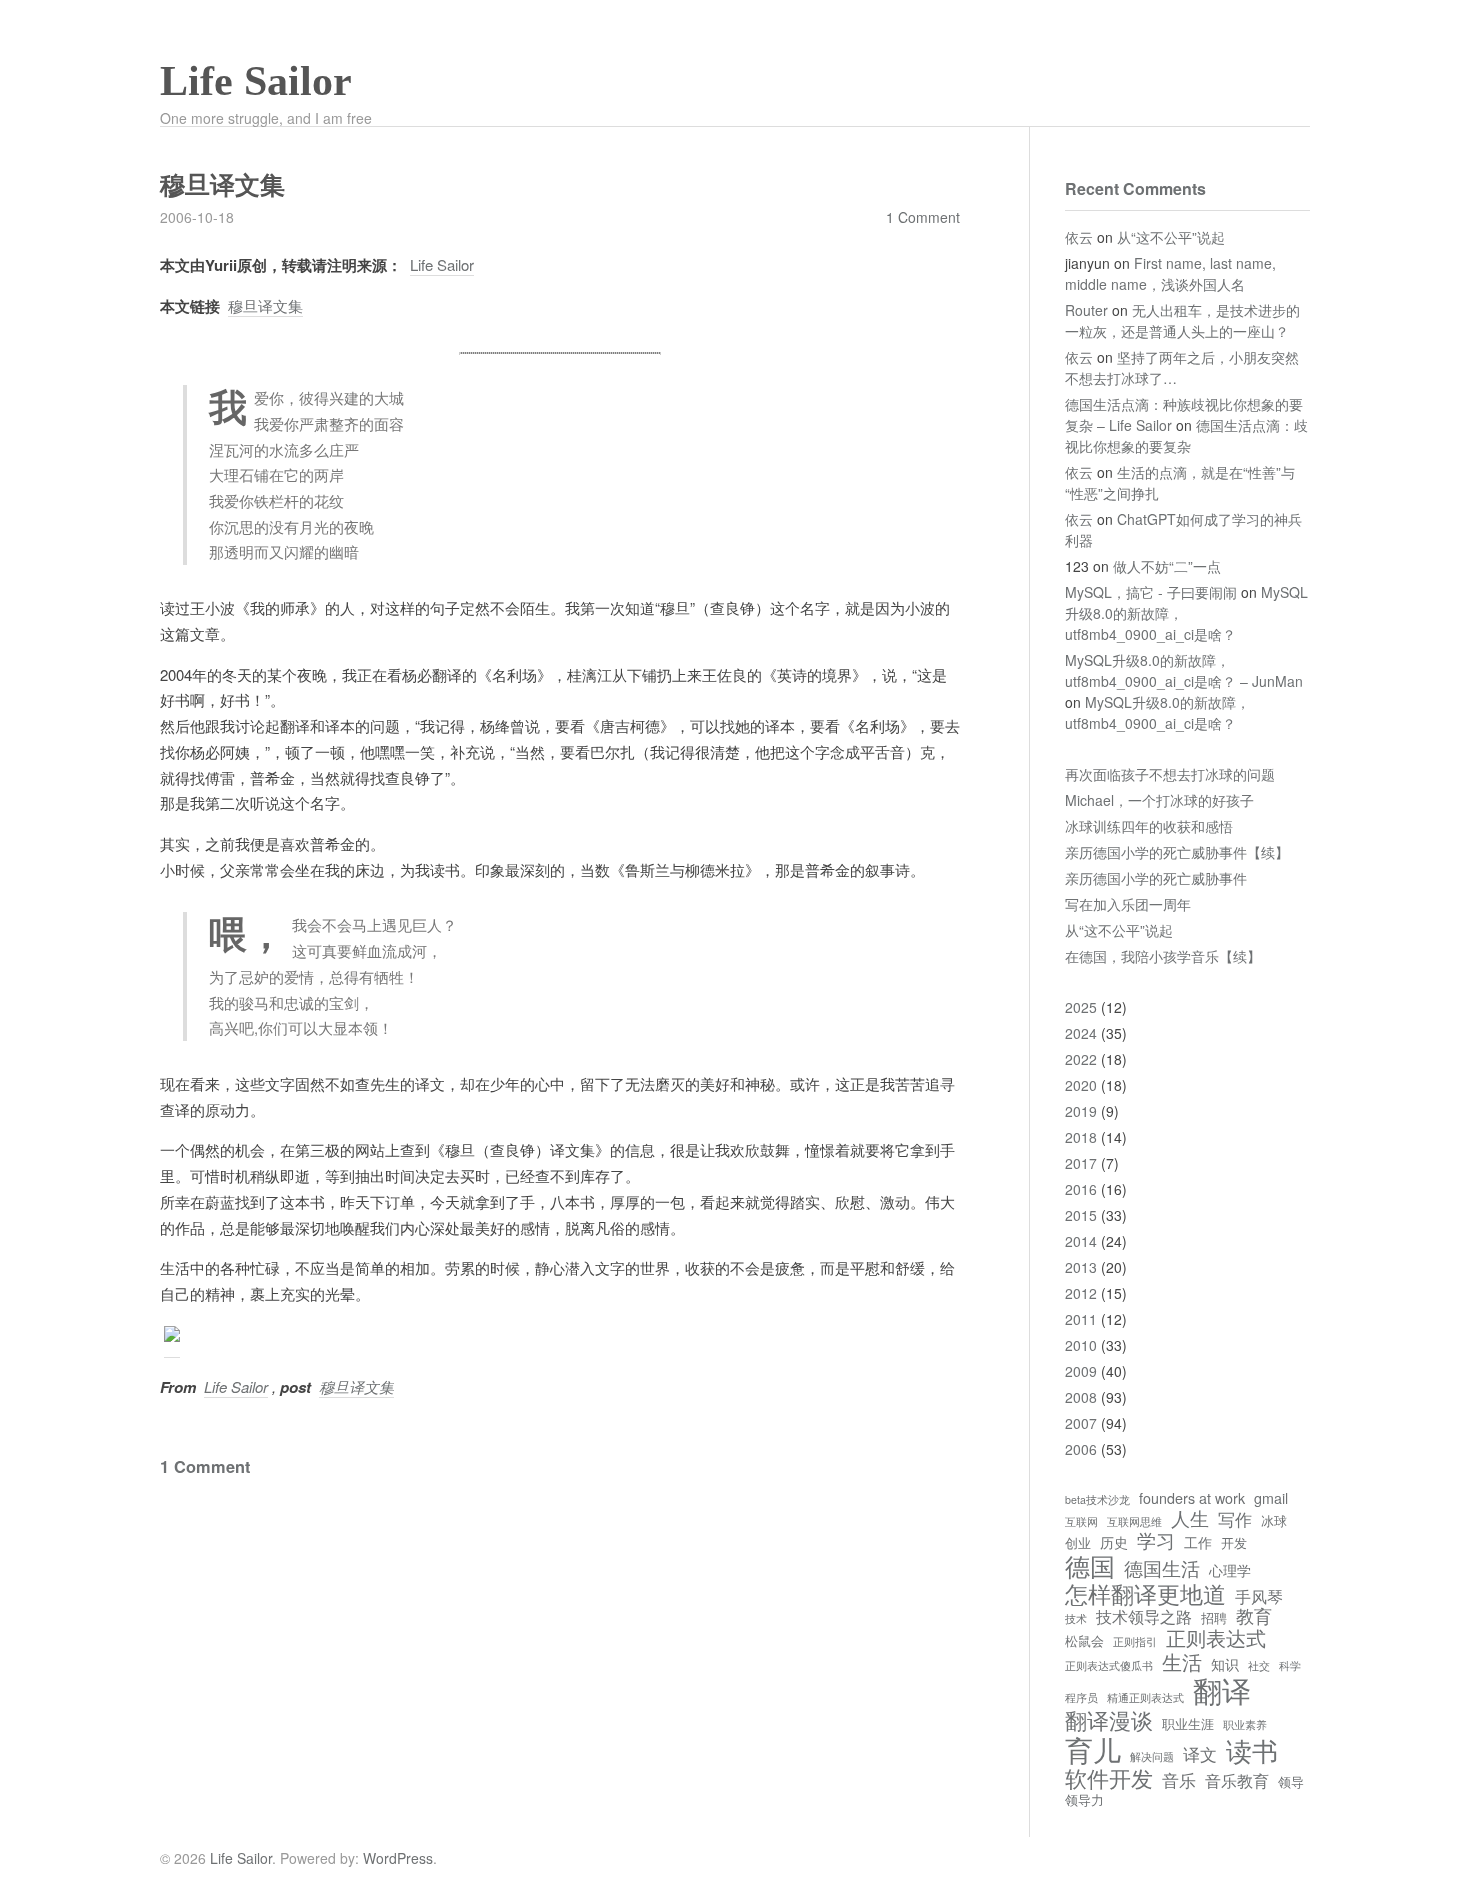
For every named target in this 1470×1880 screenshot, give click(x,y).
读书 (1252, 1750)
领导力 (1084, 1800)
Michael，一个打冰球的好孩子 (1159, 800)
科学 (1290, 1666)
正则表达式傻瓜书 (1109, 1666)
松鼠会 (1084, 1641)
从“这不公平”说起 (1171, 237)
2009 (1081, 1371)
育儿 (1093, 1749)
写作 (1235, 1519)
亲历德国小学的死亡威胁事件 (1156, 878)
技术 (1076, 1619)
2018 (1081, 1137)
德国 (1090, 1565)
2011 (1081, 1319)
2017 (1081, 1163)
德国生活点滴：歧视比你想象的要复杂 (1186, 435)
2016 (1081, 1189)
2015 (1081, 1215)
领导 (1291, 1782)
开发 (1234, 1543)
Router (1086, 310)
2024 (1081, 1033)
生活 (1182, 1661)
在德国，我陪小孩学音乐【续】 (1163, 956)
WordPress (398, 1858)
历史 (1114, 1542)
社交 (1259, 1666)
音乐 (1179, 1780)
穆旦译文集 (265, 305)
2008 (1081, 1397)
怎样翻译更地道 (1145, 1593)
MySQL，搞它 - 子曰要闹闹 (1151, 592)
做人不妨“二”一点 (1167, 566)
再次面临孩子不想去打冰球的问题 (1170, 774)
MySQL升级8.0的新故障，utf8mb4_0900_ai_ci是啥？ (1157, 712)
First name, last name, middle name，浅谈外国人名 (1170, 273)
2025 (1081, 1007)
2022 (1081, 1059)
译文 (1200, 1754)
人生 (1190, 1518)
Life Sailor (256, 81)
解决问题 (1152, 1757)
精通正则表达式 (1145, 1698)
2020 (1081, 1085)
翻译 (1222, 1690)
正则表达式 (1216, 1637)
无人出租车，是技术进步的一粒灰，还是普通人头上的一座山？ (1182, 320)
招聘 (1214, 1618)
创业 (1078, 1543)
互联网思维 (1134, 1522)
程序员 (1081, 1698)
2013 (1081, 1267)
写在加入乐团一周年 (1128, 904)
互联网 (1081, 1522)
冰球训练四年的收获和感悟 (1149, 826)
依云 (1079, 237)
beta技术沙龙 (1097, 1500)
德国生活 (1162, 1568)
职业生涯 (1188, 1724)
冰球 (1274, 1521)
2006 (1081, 1449)
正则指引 (1135, 1642)
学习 (1156, 1540)
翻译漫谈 (1109, 1720)
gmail (1271, 1498)
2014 (1081, 1241)
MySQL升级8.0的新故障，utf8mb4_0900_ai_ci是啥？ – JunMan (1184, 670)
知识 (1225, 1664)
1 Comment (923, 217)
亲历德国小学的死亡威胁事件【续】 (1177, 852)
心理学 (1230, 1570)
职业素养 (1245, 1725)
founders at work (1192, 1498)
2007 (1081, 1423)
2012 (1081, 1293)
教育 (1254, 1616)
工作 (1198, 1542)
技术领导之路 (1144, 1616)
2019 (1081, 1111)
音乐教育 (1237, 1780)
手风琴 (1259, 1596)
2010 (1081, 1345)
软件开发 (1109, 1777)
